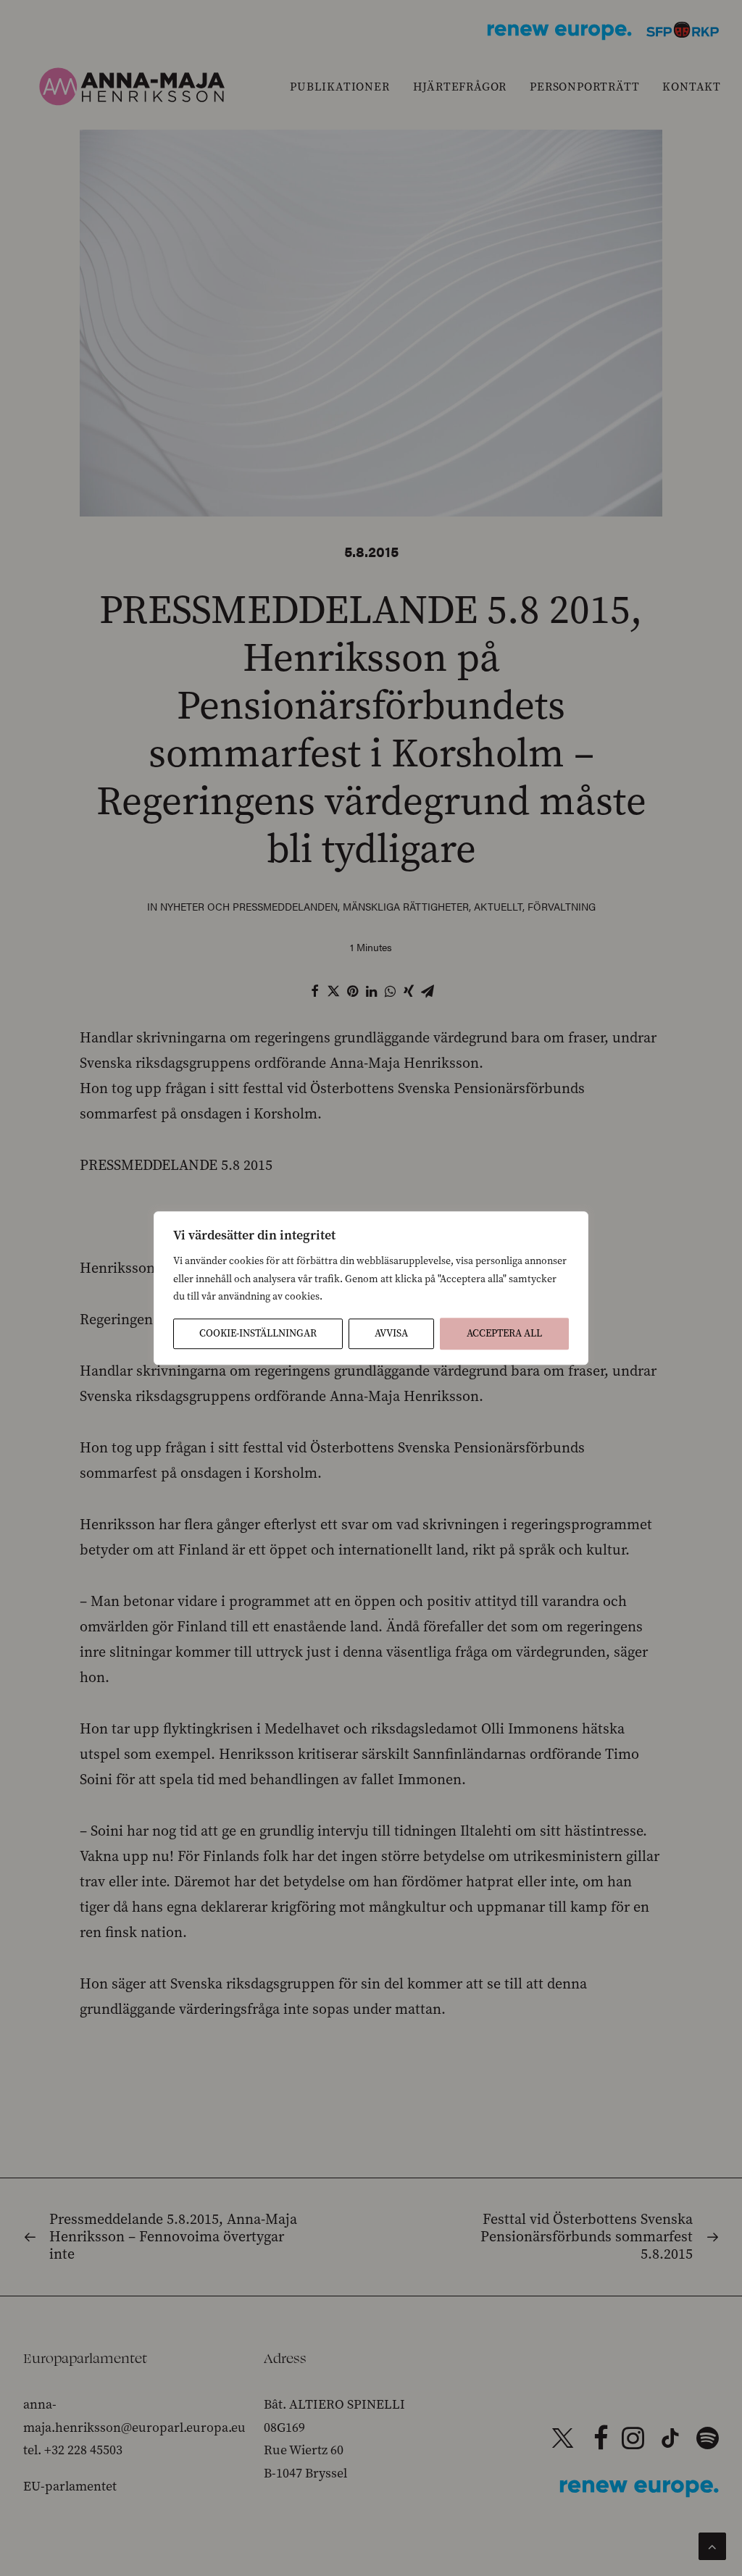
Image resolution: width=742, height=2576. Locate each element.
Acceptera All (504, 1333)
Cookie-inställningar (258, 1333)
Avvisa (391, 1333)
